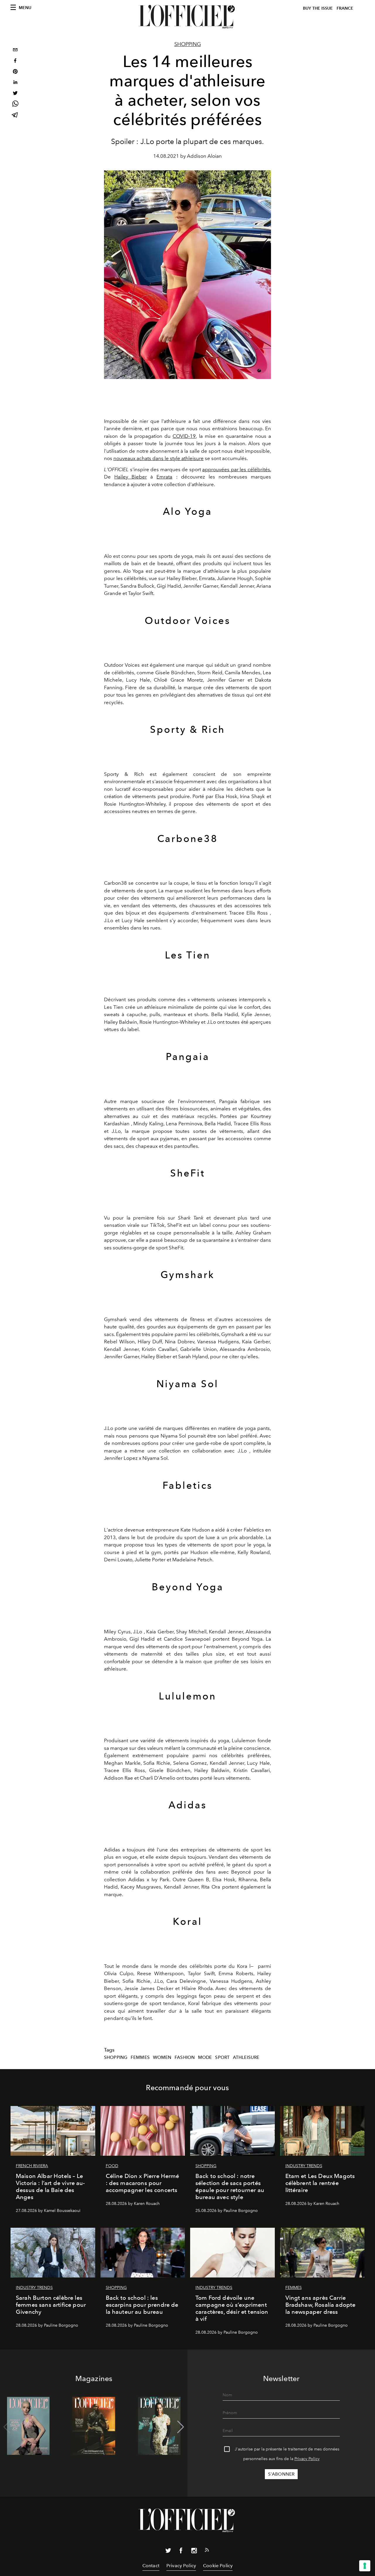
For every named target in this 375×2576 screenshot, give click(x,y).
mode (205, 2057)
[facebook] (15, 61)
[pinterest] (15, 72)
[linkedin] (15, 83)
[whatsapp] (15, 105)
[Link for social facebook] (181, 2552)
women (162, 2057)
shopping (116, 2057)
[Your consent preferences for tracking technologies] (365, 2566)
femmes (140, 2057)
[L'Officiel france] (187, 17)
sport (222, 2057)
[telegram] (15, 115)
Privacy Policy (307, 2459)
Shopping (188, 44)
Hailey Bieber (131, 477)
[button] (181, 2427)
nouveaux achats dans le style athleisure (158, 458)
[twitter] (15, 94)
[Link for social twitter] (168, 2552)
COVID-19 (184, 436)
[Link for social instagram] (194, 2552)
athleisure (246, 2057)
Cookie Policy (218, 2566)
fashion (185, 2057)
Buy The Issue (318, 8)
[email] (15, 50)
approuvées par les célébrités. (237, 469)
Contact (151, 2566)
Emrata (164, 477)
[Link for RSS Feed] (207, 2551)
